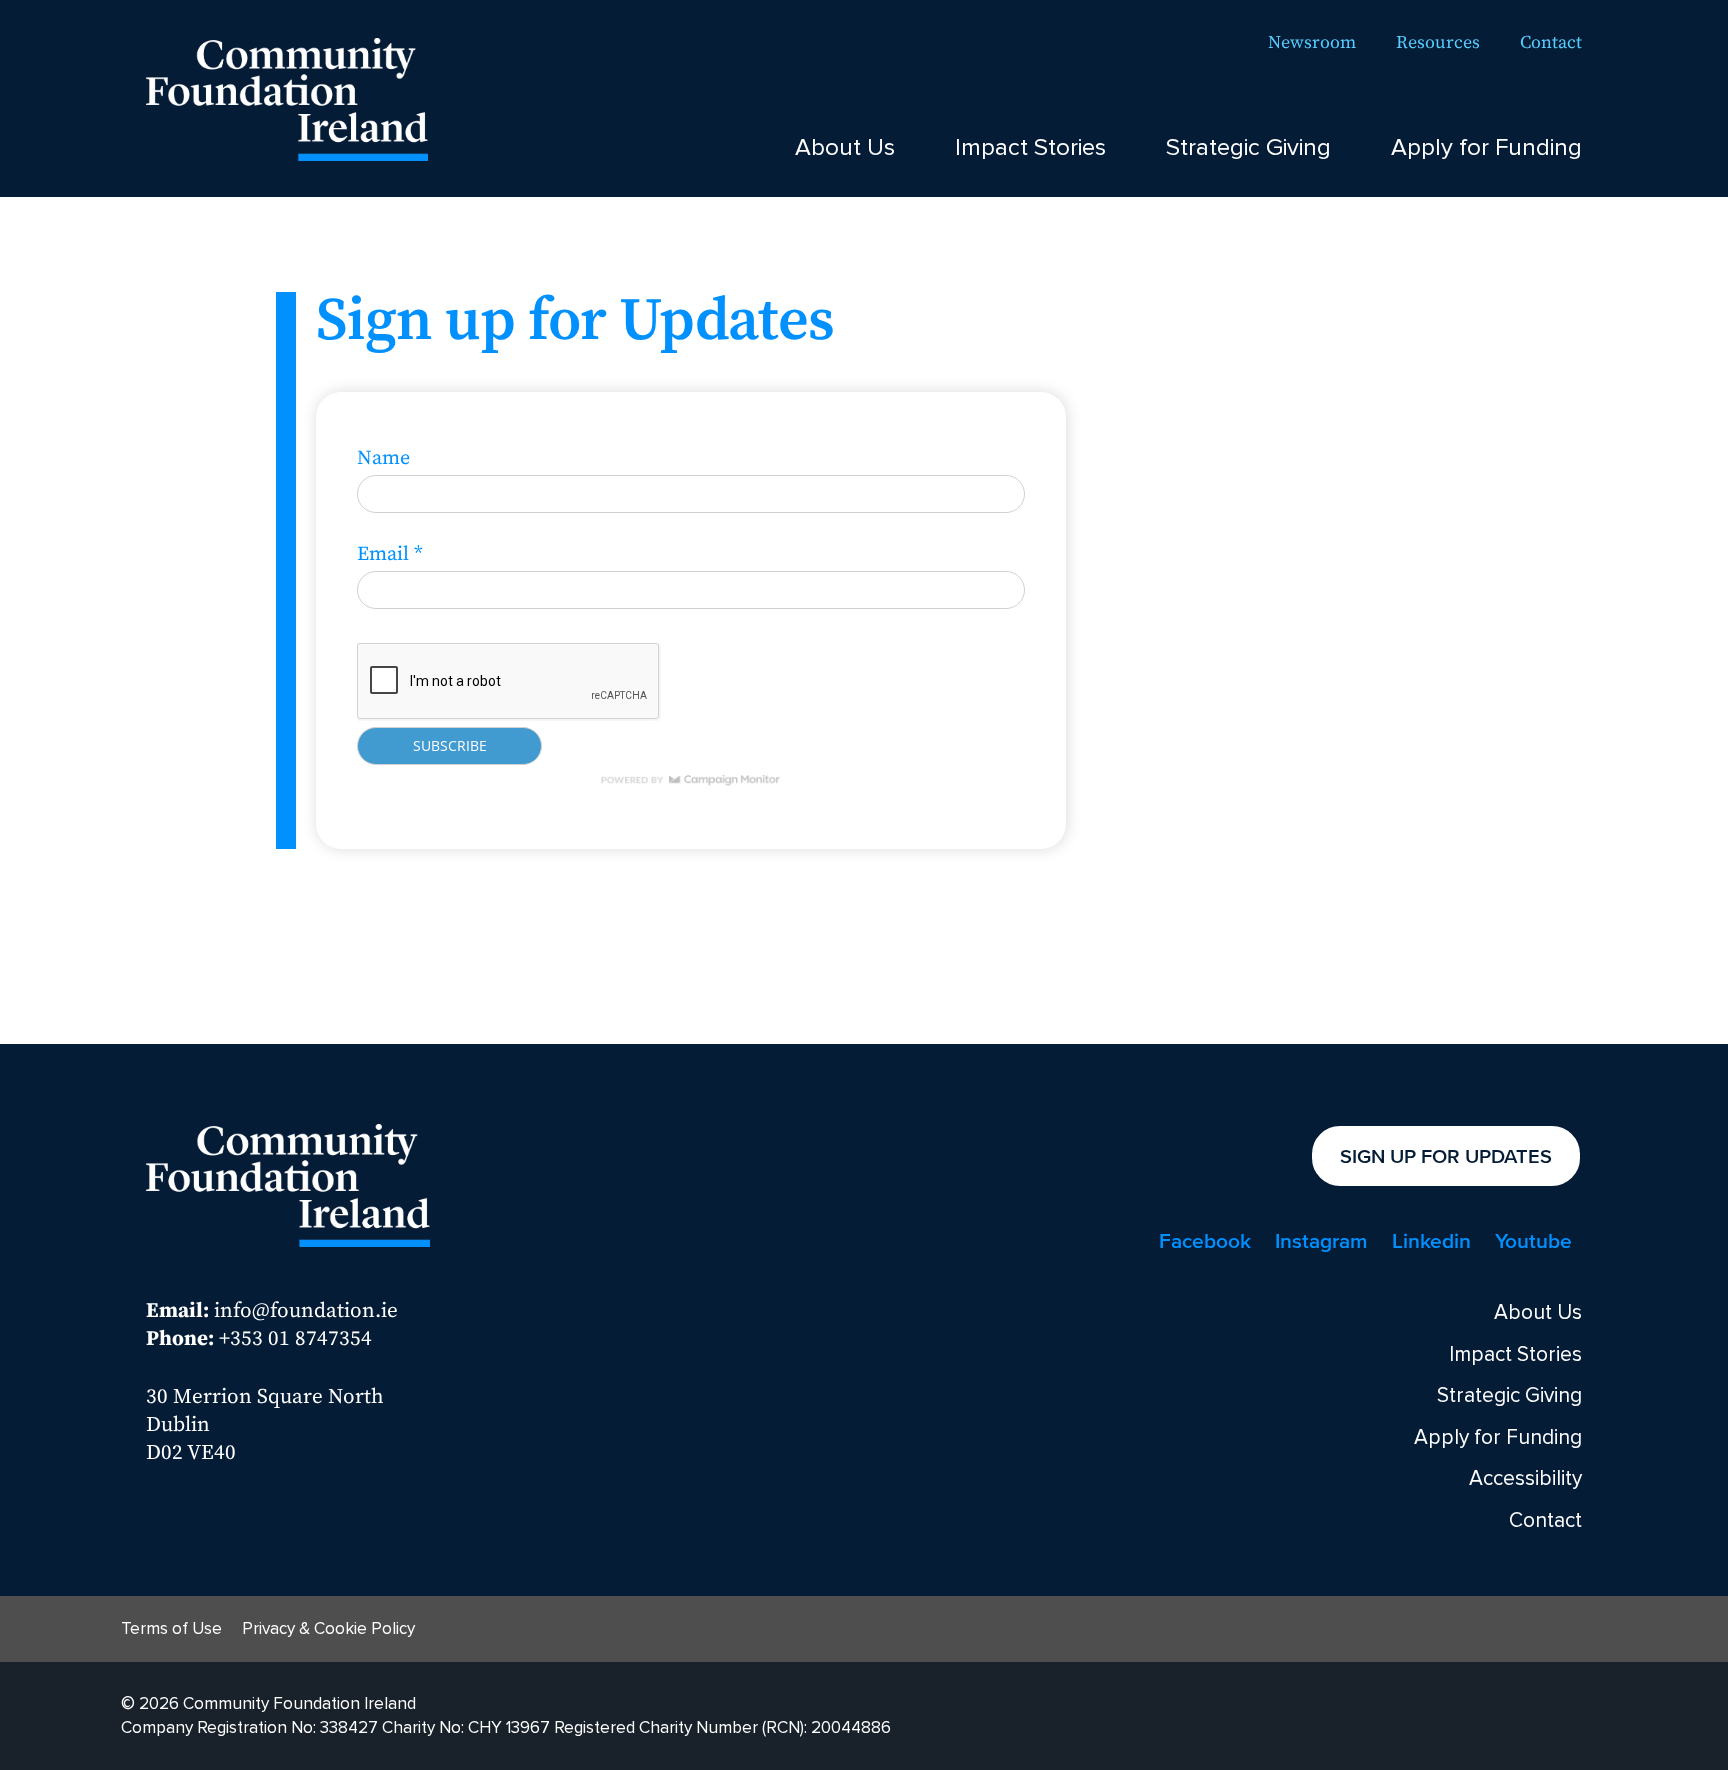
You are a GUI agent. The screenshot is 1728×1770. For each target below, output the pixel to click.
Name (383, 458)
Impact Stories (1030, 147)
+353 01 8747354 (295, 1339)
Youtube (1533, 1240)
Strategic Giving (1248, 147)
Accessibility (1525, 1478)
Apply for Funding (1486, 147)
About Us (845, 147)
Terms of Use (171, 1628)
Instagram (1321, 1240)
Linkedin (1431, 1240)
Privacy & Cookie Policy (328, 1628)
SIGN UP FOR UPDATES (1446, 1156)
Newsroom (1312, 42)
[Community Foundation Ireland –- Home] (287, 96)
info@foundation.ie (306, 1311)
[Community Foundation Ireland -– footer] (288, 1182)
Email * (390, 554)
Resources (1438, 42)
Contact (1551, 42)
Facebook (1205, 1240)
